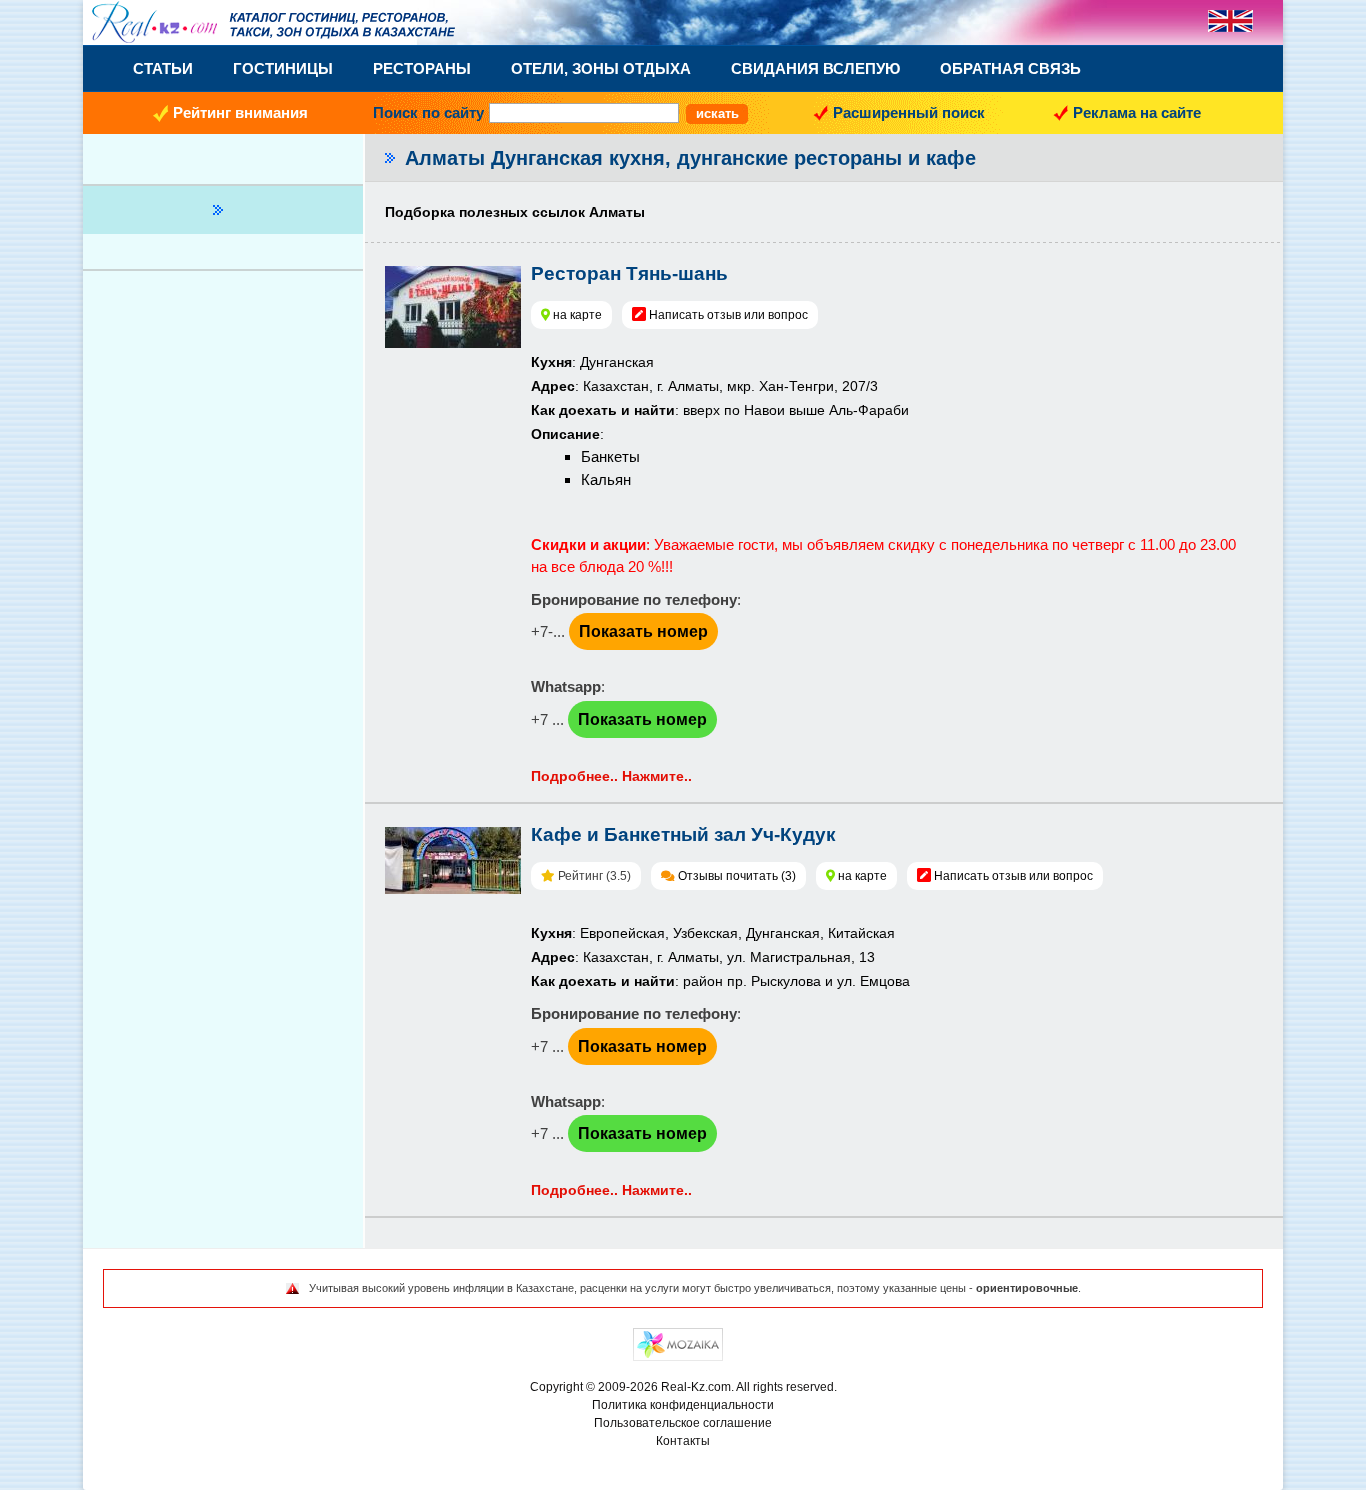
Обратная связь (1010, 68)
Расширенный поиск (909, 112)
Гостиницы (283, 68)
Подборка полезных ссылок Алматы (515, 212)
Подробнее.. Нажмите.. (611, 776)
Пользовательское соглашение (683, 1423)
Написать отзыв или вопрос (728, 315)
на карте (577, 315)
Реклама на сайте (1137, 112)
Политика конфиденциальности (683, 1405)
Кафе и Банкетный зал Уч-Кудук (683, 834)
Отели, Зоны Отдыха (601, 68)
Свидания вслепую (815, 68)
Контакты (683, 1441)
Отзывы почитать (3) (737, 876)
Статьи (163, 68)
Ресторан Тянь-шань (629, 273)
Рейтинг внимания (240, 112)
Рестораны (422, 68)
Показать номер (643, 631)
